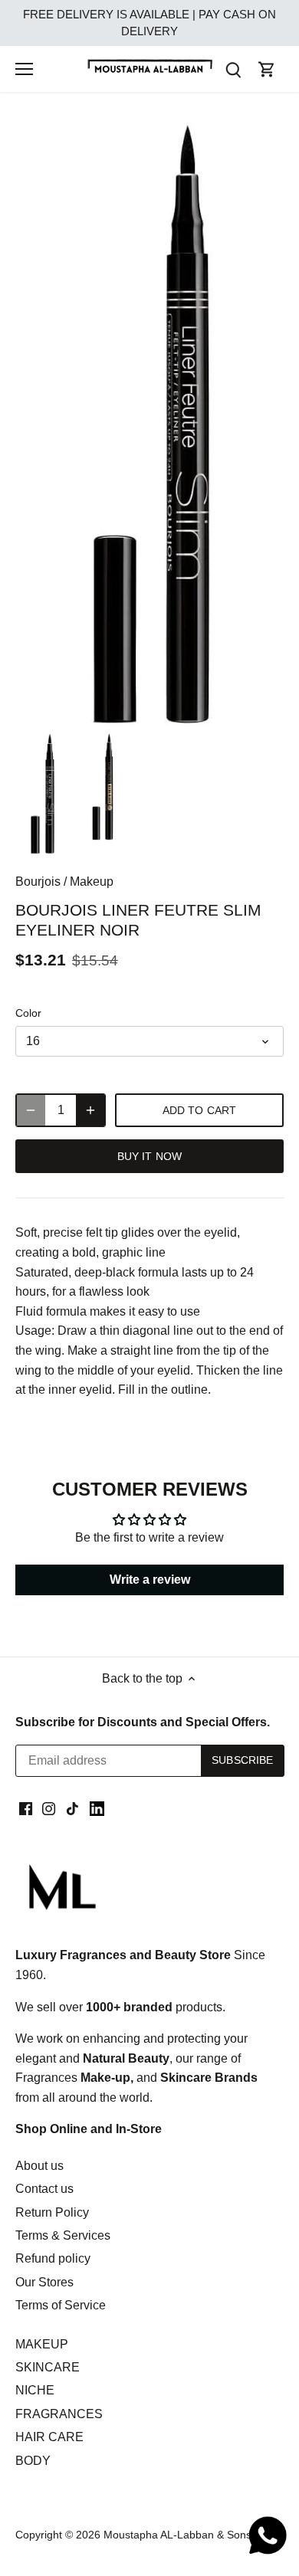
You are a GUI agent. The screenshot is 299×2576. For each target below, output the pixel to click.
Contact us (44, 2189)
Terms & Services (63, 2235)
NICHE (35, 2390)
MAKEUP (42, 2344)
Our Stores (44, 2282)
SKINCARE (48, 2367)
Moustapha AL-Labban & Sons (177, 2535)
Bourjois (38, 882)
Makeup (92, 882)
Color (28, 1013)
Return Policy (52, 2212)
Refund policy (53, 2258)
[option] (42, 794)
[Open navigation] (24, 69)
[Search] (233, 69)
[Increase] (90, 1110)
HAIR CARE (49, 2437)
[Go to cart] (267, 69)
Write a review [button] (150, 1580)
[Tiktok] (72, 1807)
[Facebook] (26, 1807)
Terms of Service (61, 2305)
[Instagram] (49, 1807)
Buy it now (149, 1157)
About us (39, 2166)
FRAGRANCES (59, 2414)
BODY (33, 2461)
